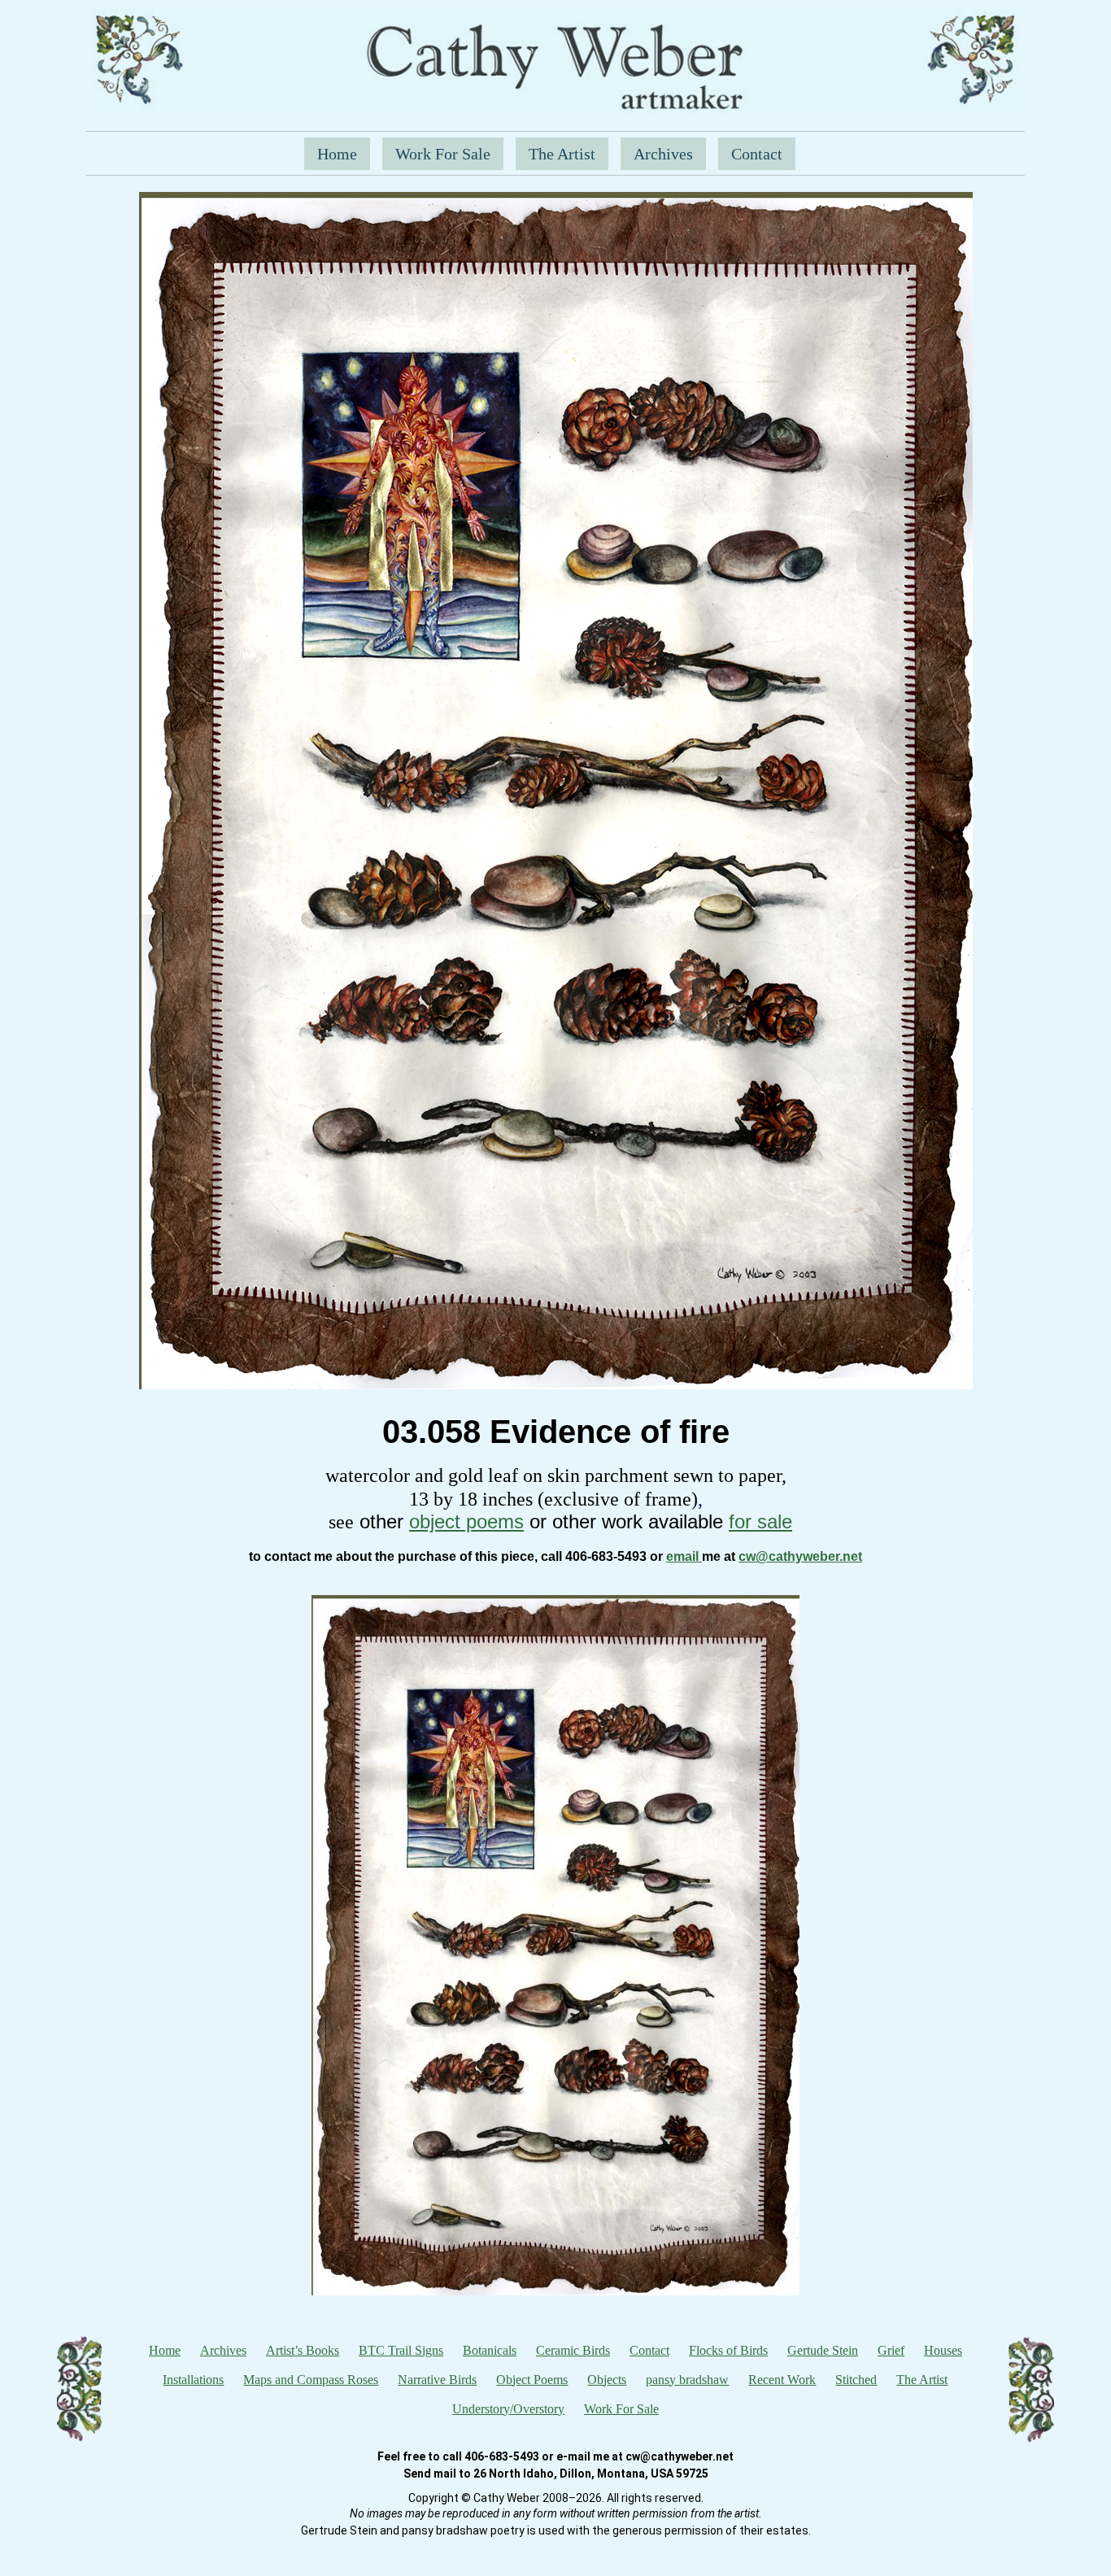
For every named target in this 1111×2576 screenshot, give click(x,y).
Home (337, 154)
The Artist (562, 154)
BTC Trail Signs (401, 2350)
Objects (607, 2380)
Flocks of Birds (728, 2350)
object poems (466, 1521)
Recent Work (782, 2380)
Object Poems (532, 2380)
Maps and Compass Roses (311, 2380)
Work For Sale (443, 154)
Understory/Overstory (508, 2409)
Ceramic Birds (573, 2350)
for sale (760, 1521)
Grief (891, 2350)
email (684, 1556)
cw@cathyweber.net (800, 1556)
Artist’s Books (303, 2350)
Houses (943, 2350)
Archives (663, 154)
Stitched (856, 2380)
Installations (193, 2380)
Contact (757, 154)
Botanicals (490, 2350)
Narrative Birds (437, 2380)
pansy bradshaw (687, 2380)
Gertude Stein (823, 2350)
